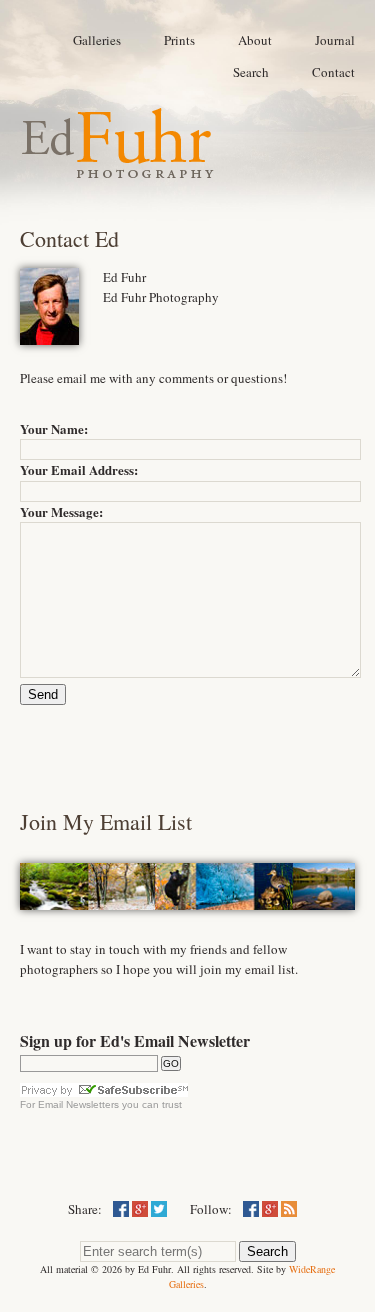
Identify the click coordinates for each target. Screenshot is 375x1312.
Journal (335, 40)
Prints (179, 40)
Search (251, 72)
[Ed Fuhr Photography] (118, 170)
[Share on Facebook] (121, 1209)
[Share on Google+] (140, 1209)
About (255, 40)
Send (43, 694)
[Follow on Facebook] (251, 1209)
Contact (333, 72)
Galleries (97, 40)
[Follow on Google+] (270, 1209)
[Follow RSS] (289, 1209)
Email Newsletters (78, 1104)
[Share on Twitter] (159, 1209)
